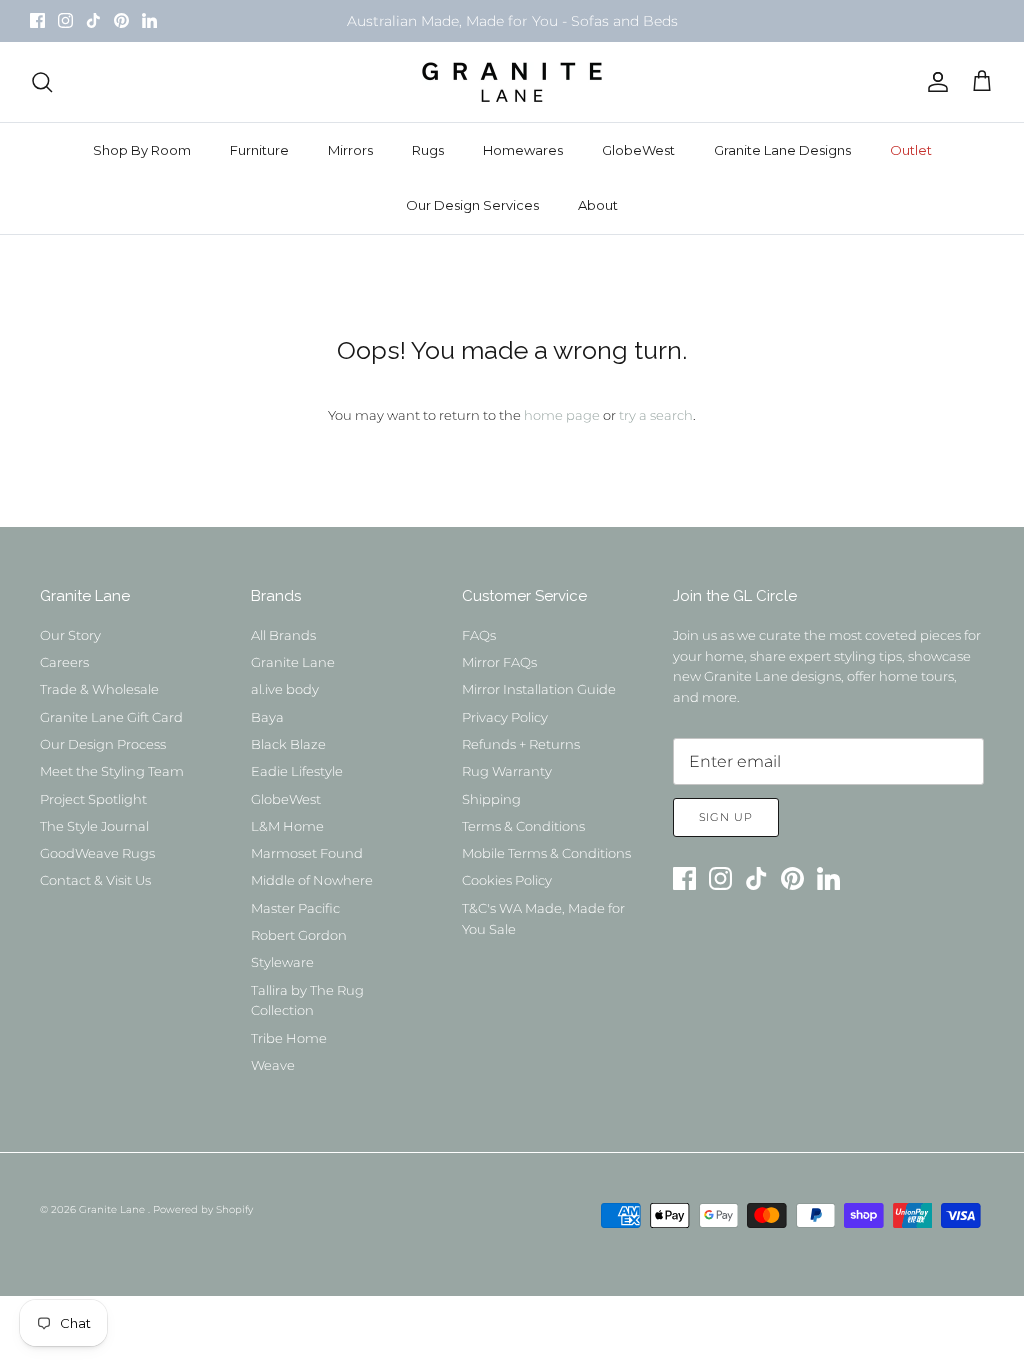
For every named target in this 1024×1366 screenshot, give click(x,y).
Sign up (726, 817)
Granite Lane (293, 662)
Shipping (491, 799)
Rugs (428, 150)
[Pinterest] (121, 20)
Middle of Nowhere (312, 880)
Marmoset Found (307, 853)
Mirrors (350, 150)
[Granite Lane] (512, 82)
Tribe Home (289, 1038)
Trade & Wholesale (99, 689)
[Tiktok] (93, 20)
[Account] (934, 82)
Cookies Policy (507, 880)
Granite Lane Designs (782, 150)
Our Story (70, 635)
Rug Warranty (507, 771)
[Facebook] (37, 20)
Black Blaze (288, 744)
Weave (273, 1065)
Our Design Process (103, 744)
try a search (656, 415)
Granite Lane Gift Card (111, 717)
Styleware (282, 962)
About (598, 205)
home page (562, 415)
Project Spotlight (93, 799)
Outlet (911, 150)
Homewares (523, 150)
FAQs (479, 635)
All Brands (283, 635)
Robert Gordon (299, 935)
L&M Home (287, 826)
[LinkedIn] (149, 20)
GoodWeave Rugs (97, 853)
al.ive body (285, 689)
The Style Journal (94, 826)
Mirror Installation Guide (539, 689)
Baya (267, 717)
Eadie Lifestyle (297, 771)
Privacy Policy (505, 717)
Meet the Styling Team (112, 771)
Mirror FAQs (499, 662)
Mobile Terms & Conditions (546, 853)
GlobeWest (638, 150)
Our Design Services (472, 205)
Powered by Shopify (203, 1209)
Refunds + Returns (521, 744)
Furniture (259, 150)
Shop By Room (142, 150)
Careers (64, 662)
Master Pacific (295, 908)
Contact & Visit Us (95, 880)
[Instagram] (65, 20)
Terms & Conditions (523, 826)
